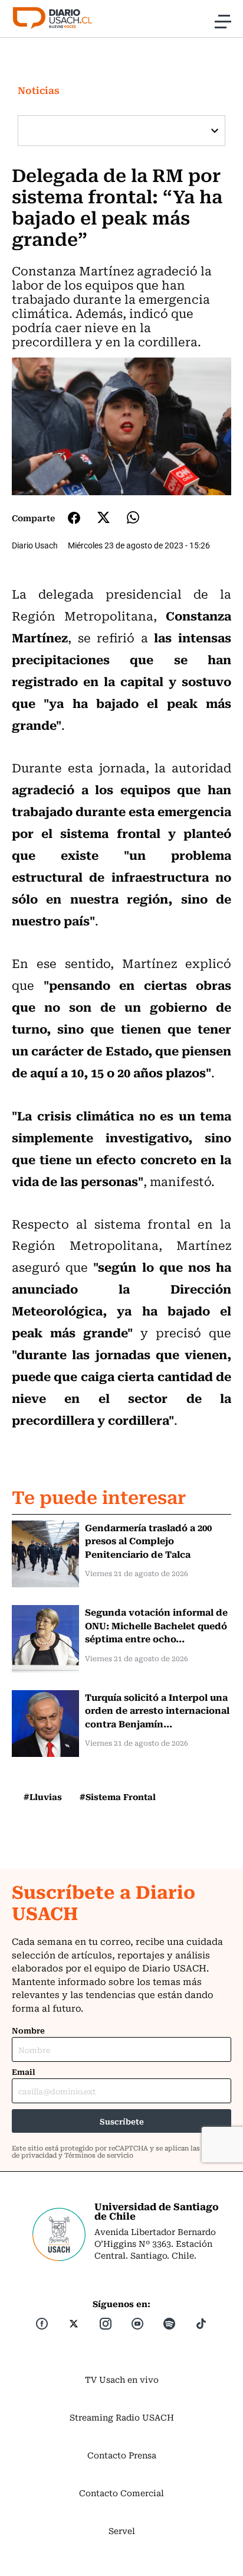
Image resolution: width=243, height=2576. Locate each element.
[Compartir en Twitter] (104, 517)
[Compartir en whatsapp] (133, 517)
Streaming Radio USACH (122, 2417)
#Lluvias (43, 1797)
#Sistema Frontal (118, 1797)
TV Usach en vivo (122, 2379)
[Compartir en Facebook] (74, 518)
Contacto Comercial (121, 2493)
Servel (122, 2530)
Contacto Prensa (122, 2455)
